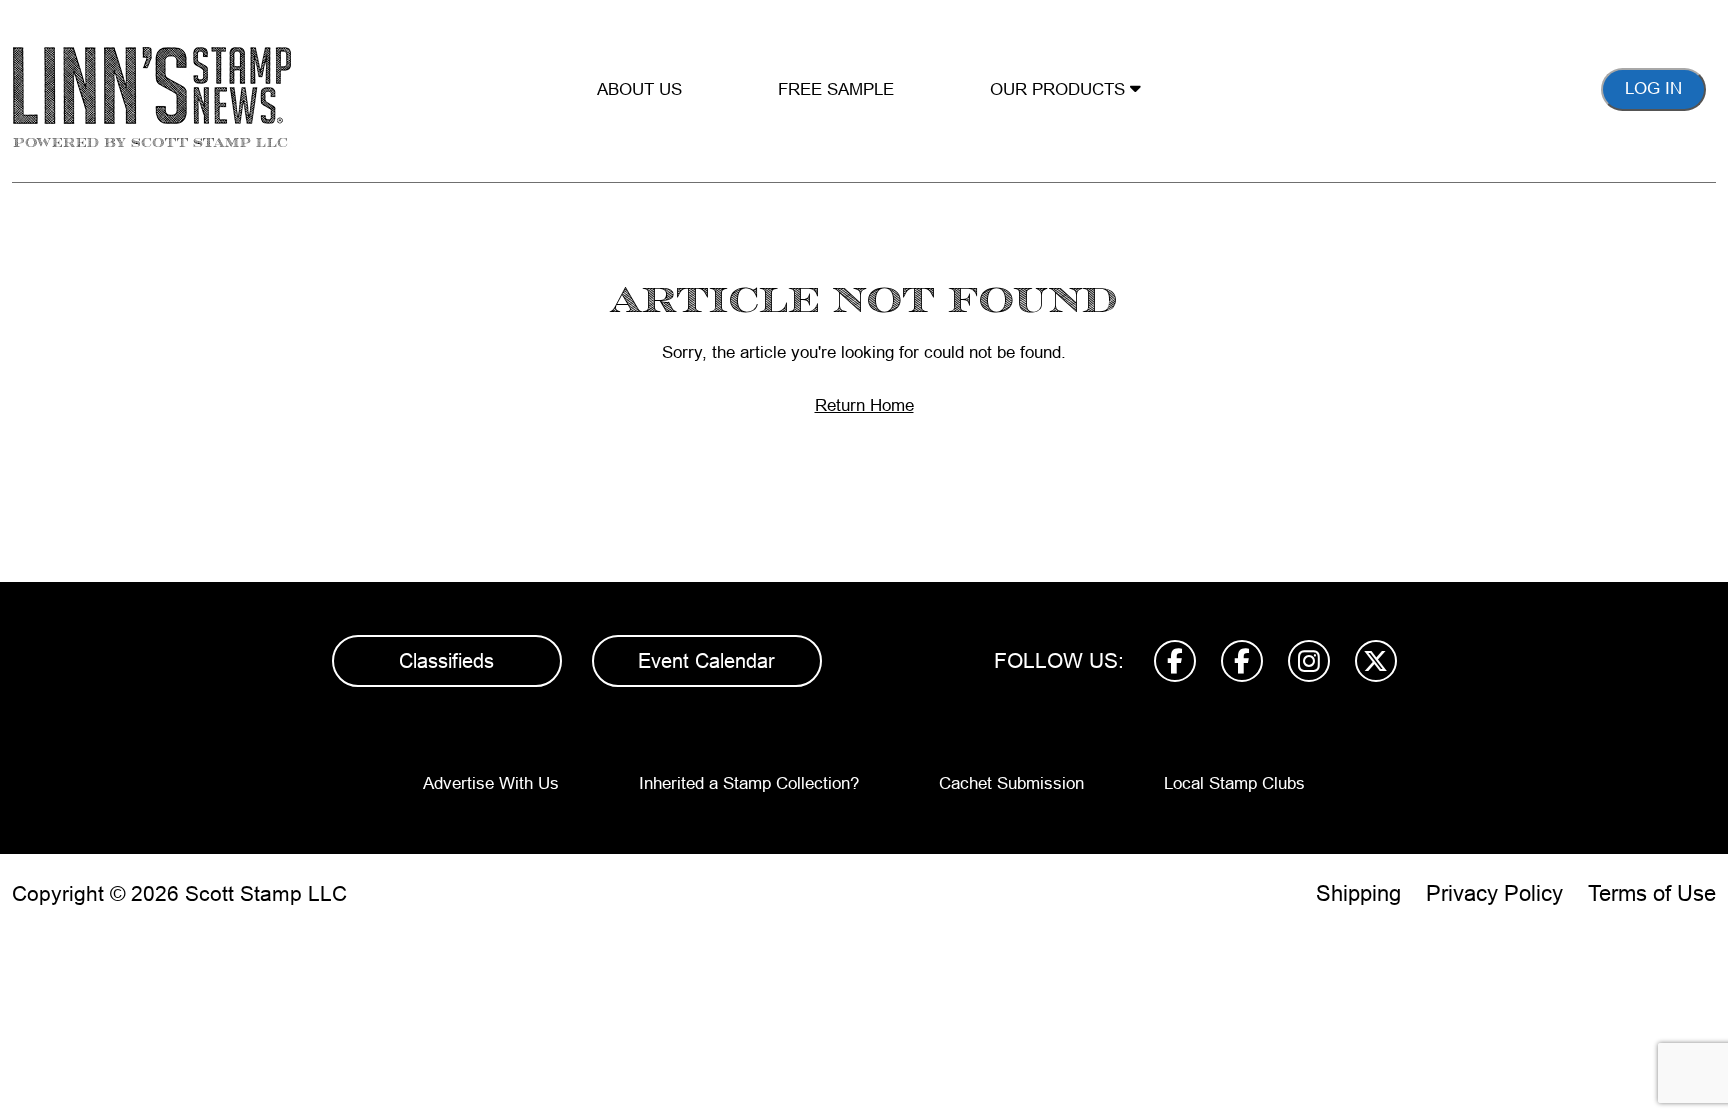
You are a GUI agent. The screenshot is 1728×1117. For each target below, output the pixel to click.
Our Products (1060, 89)
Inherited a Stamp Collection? (749, 783)
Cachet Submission (1011, 783)
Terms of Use (1652, 893)
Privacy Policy (1494, 893)
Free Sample (836, 89)
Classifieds (446, 661)
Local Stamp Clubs (1234, 783)
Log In (1653, 88)
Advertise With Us (491, 783)
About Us (639, 89)
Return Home (864, 405)
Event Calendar (706, 661)
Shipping (1358, 893)
